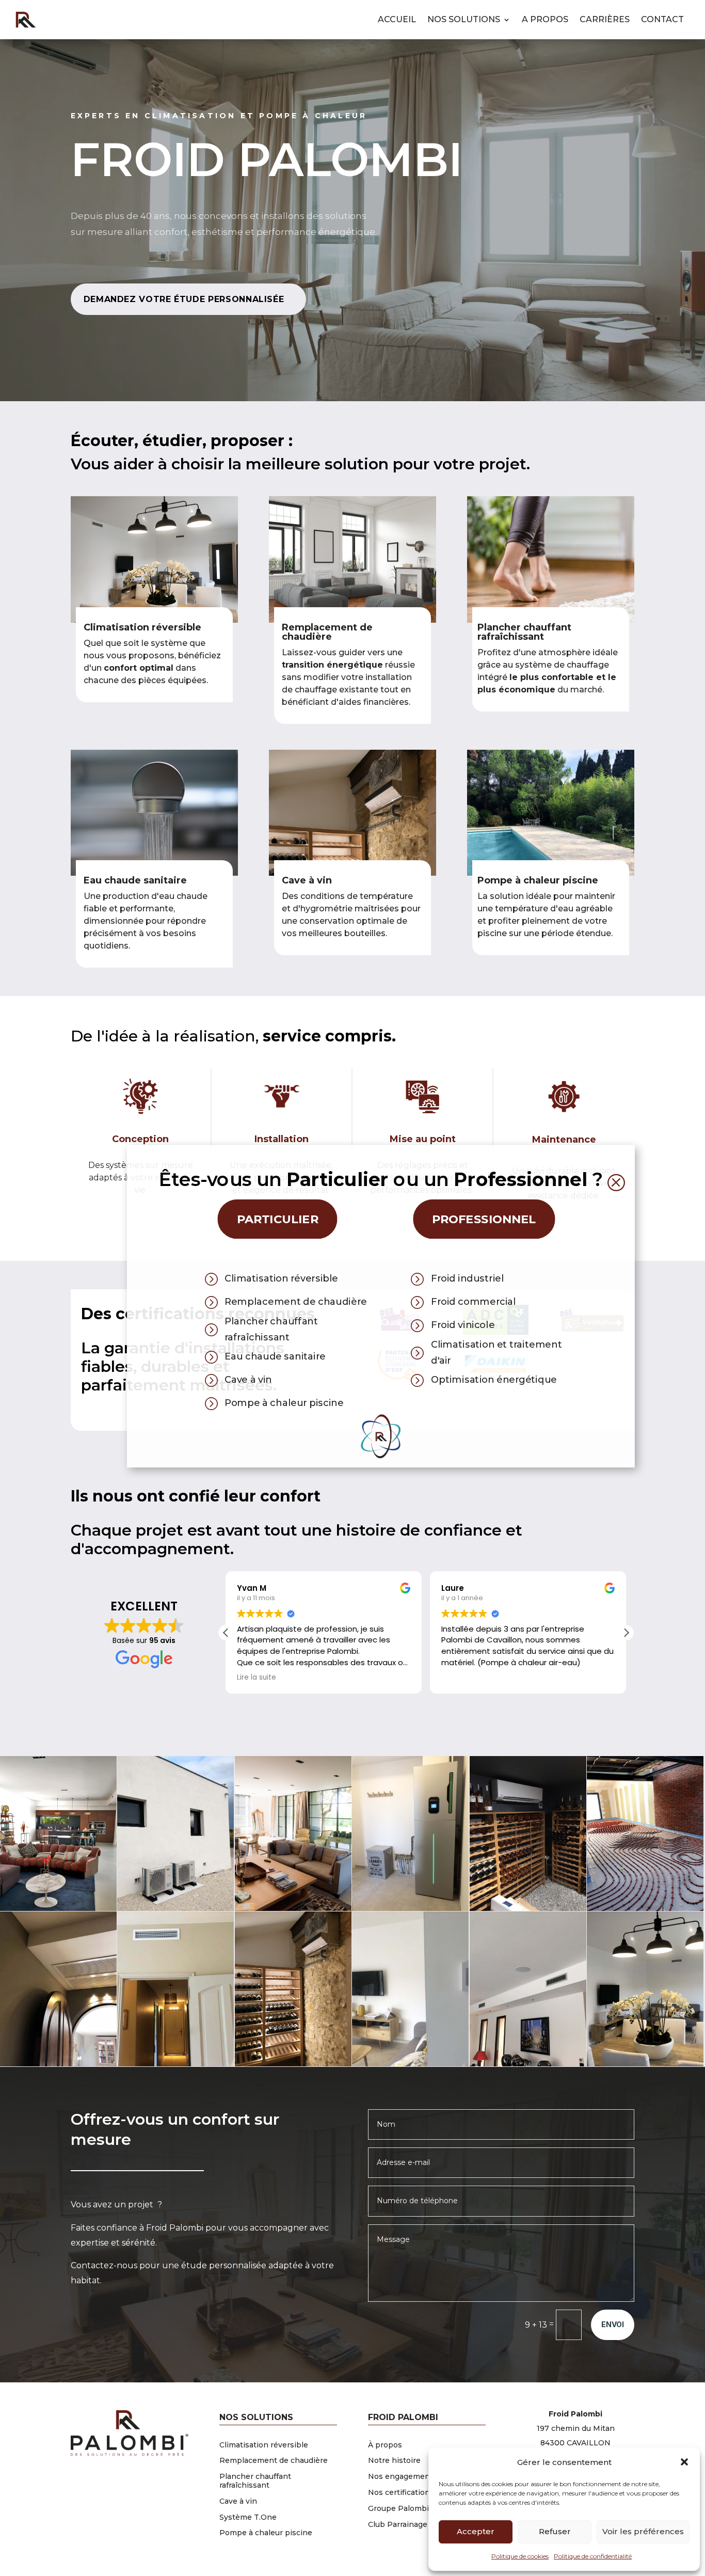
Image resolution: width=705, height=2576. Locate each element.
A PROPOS (545, 19)
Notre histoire (394, 2460)
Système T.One (248, 2517)
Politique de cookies (520, 2556)
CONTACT (662, 19)
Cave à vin (307, 880)
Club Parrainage (398, 2524)
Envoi (613, 2324)
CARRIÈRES (605, 19)
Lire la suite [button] (257, 1678)
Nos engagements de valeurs (423, 2476)
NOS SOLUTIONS (464, 19)
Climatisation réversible (264, 2445)
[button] (684, 2462)
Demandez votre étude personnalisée (184, 299)
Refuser (555, 2531)
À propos (385, 2445)
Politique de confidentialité (593, 2556)
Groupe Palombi (398, 2508)
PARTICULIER (278, 1219)
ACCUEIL (397, 19)
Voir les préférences (643, 2531)
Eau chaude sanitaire (135, 880)
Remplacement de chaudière (274, 2460)
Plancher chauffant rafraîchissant (255, 2481)
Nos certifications (401, 2492)
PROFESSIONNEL (484, 1219)
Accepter (476, 2531)
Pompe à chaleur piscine (538, 880)
